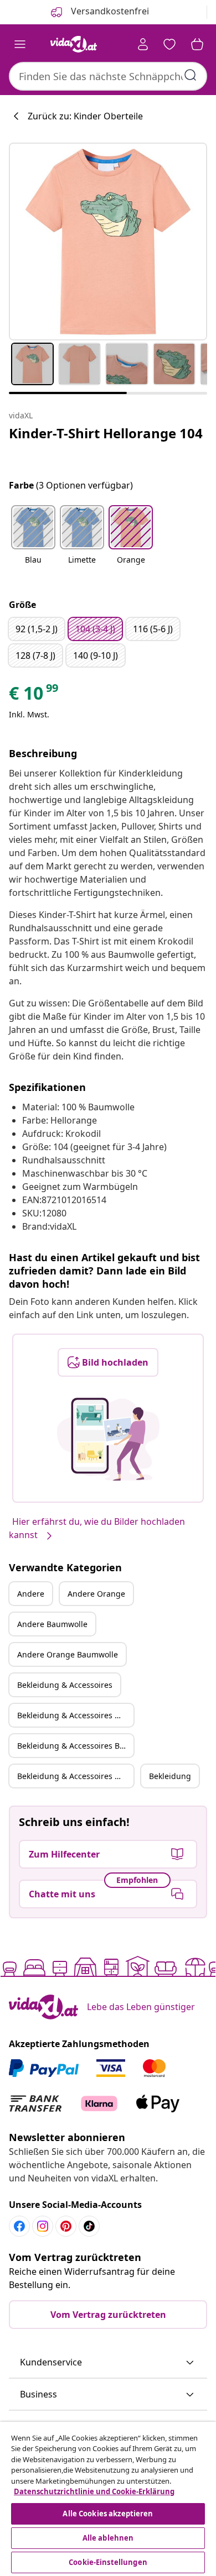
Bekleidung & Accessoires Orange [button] (75, 1715)
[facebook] (19, 2226)
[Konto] (143, 44)
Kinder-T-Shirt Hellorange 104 (106, 433)
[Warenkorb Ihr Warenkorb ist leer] (197, 44)
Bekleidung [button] (170, 1776)
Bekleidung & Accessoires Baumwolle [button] (75, 1746)
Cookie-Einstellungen (108, 2562)
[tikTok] (89, 2226)
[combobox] (108, 76)
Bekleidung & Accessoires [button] (65, 1685)
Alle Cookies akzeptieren (108, 2514)
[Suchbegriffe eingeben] (191, 75)
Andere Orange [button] (96, 1594)
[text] (34, 696)
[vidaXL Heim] (74, 44)
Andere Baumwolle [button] (52, 1624)
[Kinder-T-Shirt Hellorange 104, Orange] (108, 242)
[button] (33, 542)
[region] (108, 2499)
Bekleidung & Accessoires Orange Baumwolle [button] (75, 1776)
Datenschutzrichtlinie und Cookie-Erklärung (94, 2491)
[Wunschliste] (169, 44)
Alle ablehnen (108, 2538)
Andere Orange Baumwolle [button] (68, 1654)
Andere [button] (31, 1594)
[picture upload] (108, 1439)
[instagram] (43, 2226)
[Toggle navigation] (20, 44)
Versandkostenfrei (109, 11)
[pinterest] (66, 2226)
